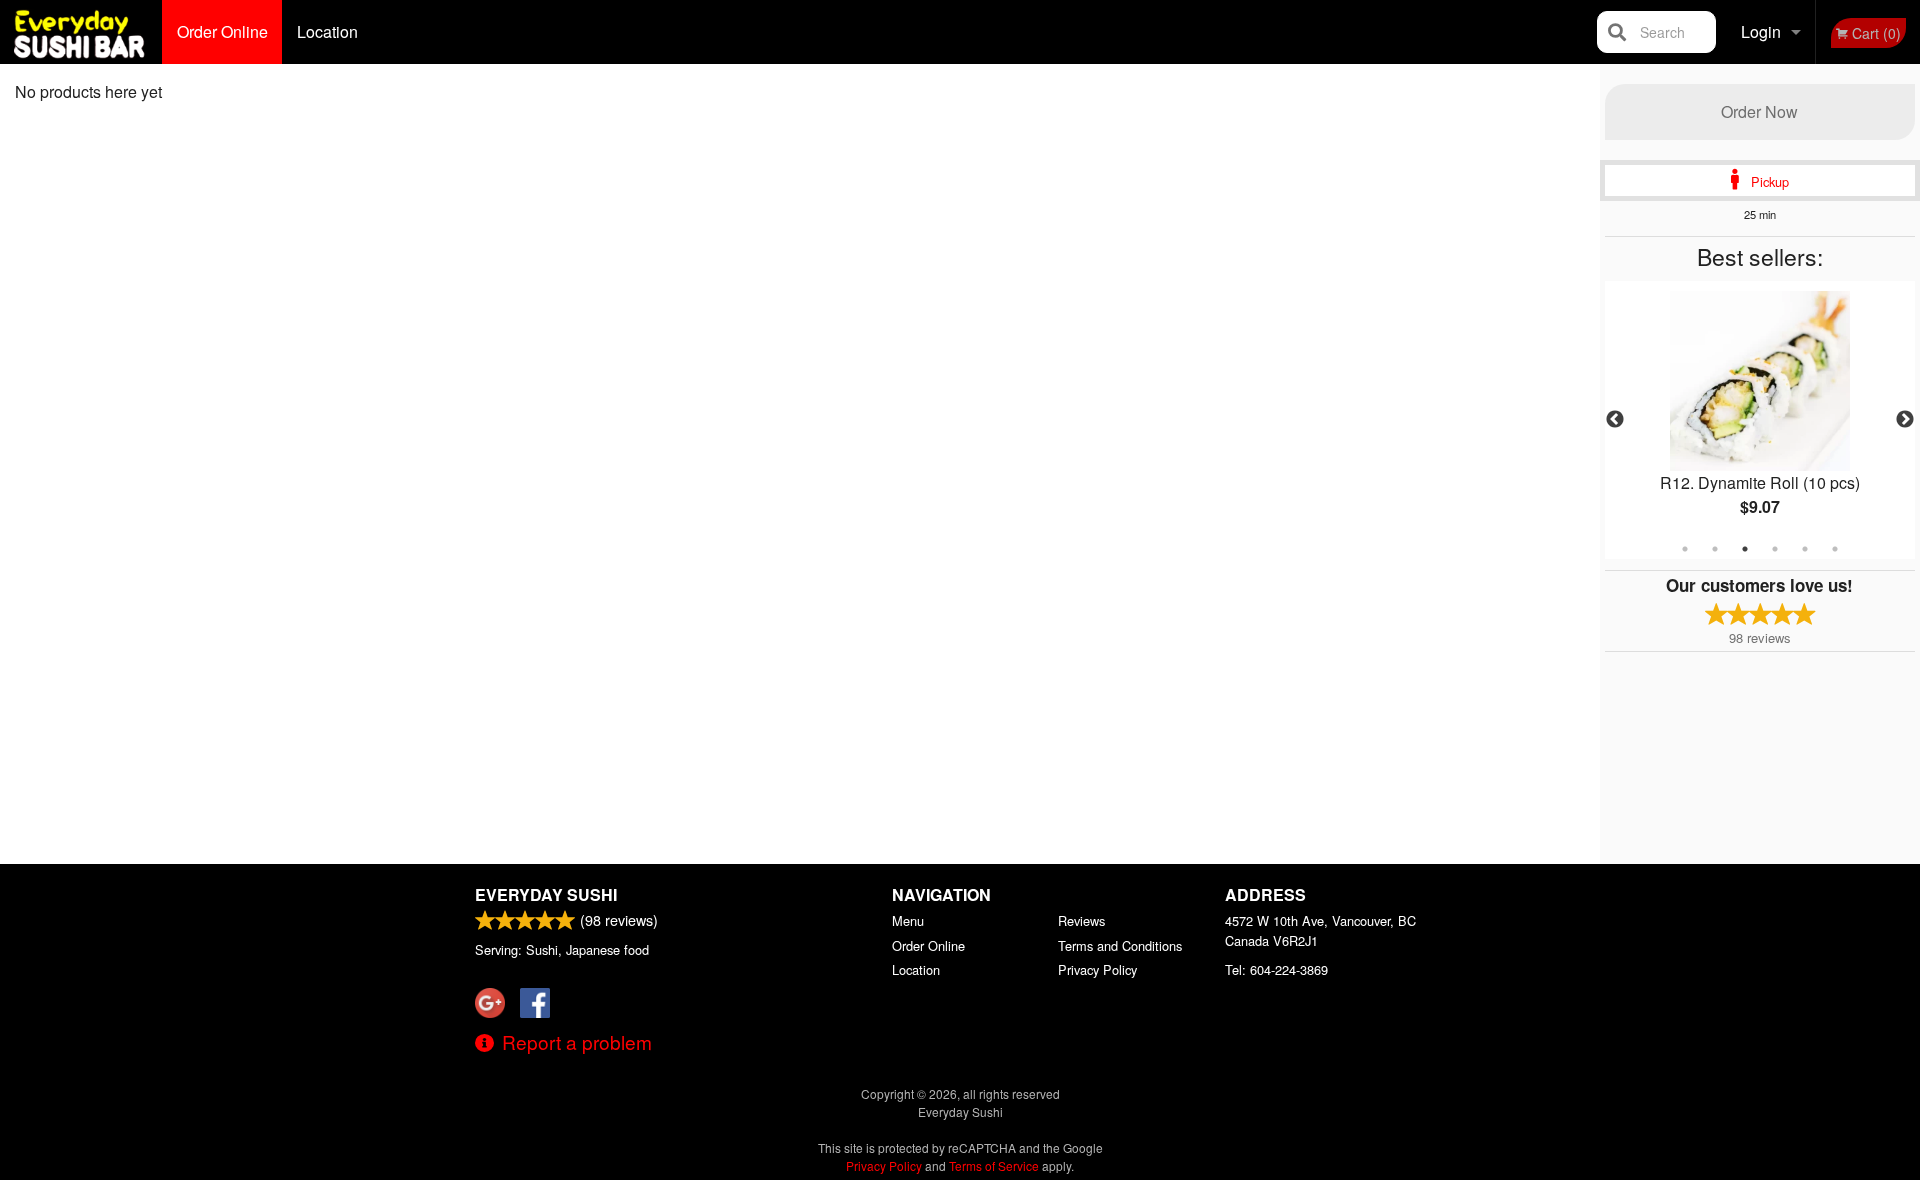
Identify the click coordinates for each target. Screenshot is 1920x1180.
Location (327, 31)
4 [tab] (1775, 549)
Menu (908, 920)
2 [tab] (1715, 549)
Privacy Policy (1097, 969)
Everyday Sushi (546, 894)
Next (1905, 420)
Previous (1615, 420)
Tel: (1276, 969)
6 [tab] (1835, 549)
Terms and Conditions (1120, 945)
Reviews (1081, 920)
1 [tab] (1685, 549)
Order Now (1759, 111)
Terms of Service (994, 1165)
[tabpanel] (1760, 420)
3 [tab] (1745, 549)
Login (1761, 31)
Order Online (222, 31)
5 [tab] (1805, 549)
